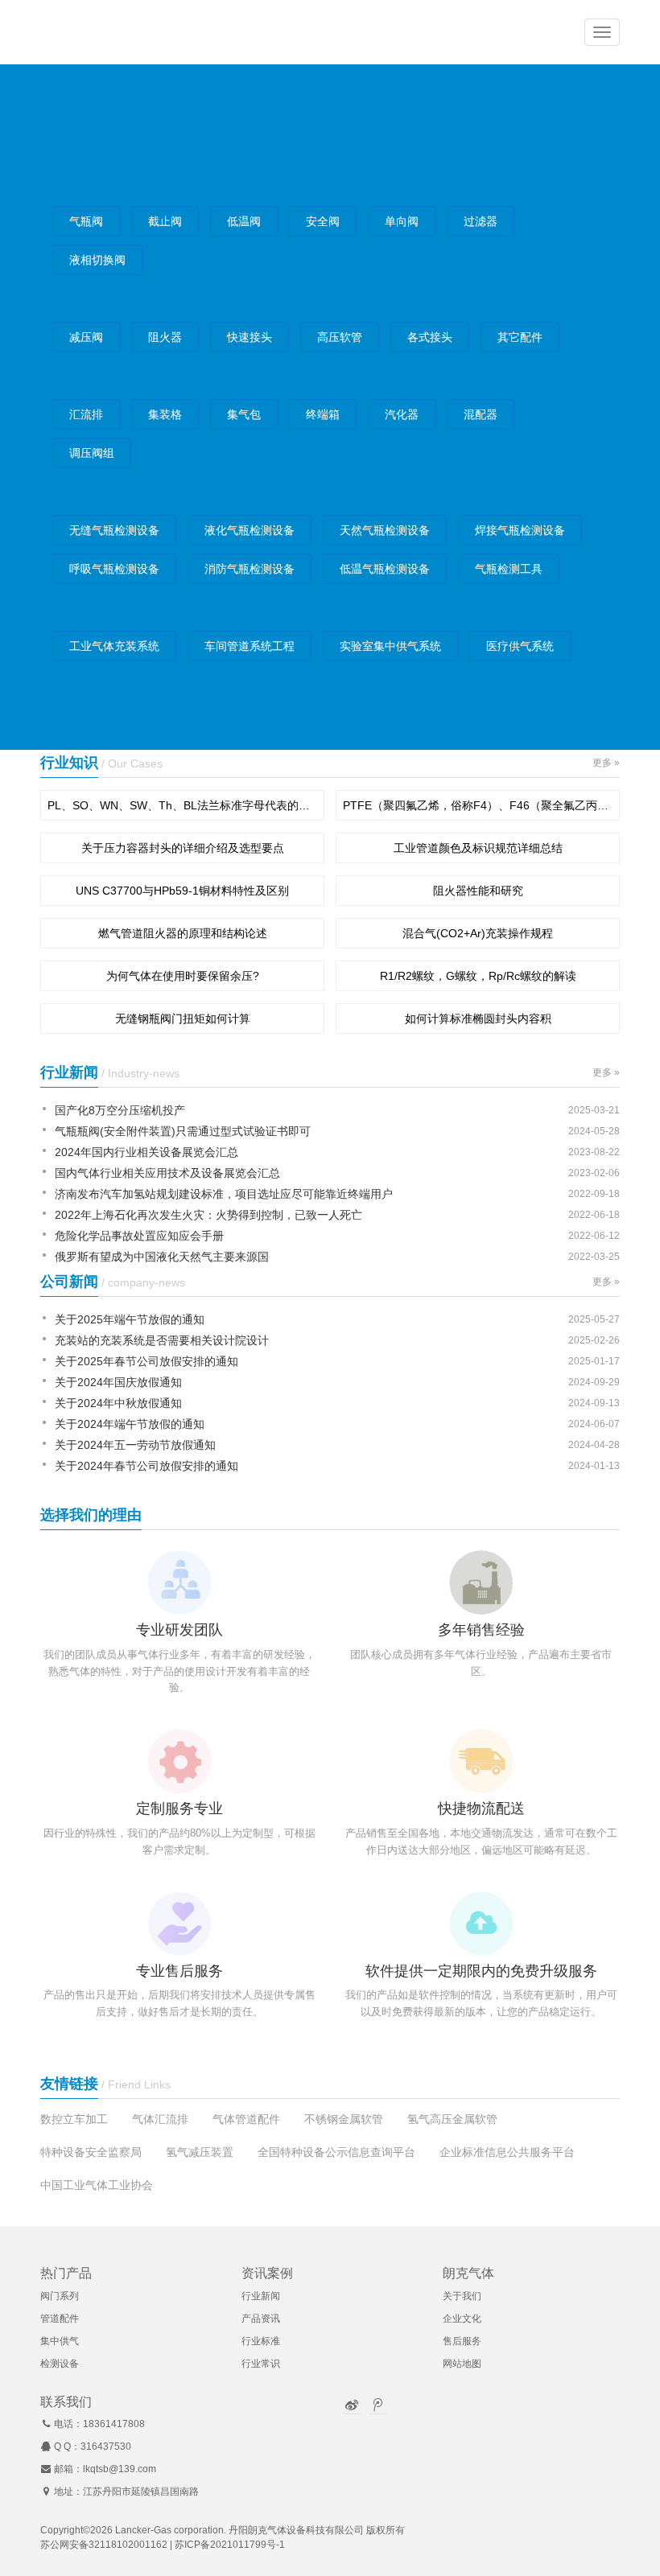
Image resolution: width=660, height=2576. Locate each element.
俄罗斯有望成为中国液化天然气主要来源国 (162, 1257)
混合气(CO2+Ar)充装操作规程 (478, 933)
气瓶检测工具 (509, 569)
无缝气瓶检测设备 (114, 530)
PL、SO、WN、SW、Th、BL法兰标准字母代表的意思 (182, 805)
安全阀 (323, 221)
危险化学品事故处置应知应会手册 (139, 1236)
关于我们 (462, 2296)
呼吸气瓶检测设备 (114, 569)
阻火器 (165, 337)
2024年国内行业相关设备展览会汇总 (146, 1152)
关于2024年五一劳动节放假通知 (135, 1445)
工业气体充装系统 (114, 646)
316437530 (106, 2446)
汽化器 (402, 414)
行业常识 (261, 2364)
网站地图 (462, 2364)
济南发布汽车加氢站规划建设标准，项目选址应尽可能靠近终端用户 (224, 1194)
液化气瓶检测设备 (250, 530)
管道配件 (60, 2319)
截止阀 (165, 221)
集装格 (165, 414)
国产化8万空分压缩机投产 (120, 1110)
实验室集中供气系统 (390, 646)
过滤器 (481, 221)
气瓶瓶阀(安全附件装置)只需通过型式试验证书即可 (183, 1131)
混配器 (481, 414)
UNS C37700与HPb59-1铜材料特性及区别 (182, 891)
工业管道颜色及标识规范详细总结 (478, 848)
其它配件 (520, 337)
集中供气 (60, 2341)
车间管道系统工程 (250, 646)
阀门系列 (60, 2296)
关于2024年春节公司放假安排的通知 (146, 1466)
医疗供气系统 (520, 646)
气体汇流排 (160, 2119)
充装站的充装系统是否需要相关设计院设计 (162, 1340)
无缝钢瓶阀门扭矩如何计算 (183, 1018)
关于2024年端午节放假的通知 (130, 1424)
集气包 (244, 414)
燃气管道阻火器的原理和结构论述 (183, 933)
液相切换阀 (97, 260)
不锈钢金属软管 (344, 2119)
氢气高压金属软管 (452, 2119)
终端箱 (323, 414)
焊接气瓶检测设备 (520, 530)
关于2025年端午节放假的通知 (130, 1319)
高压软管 (340, 337)
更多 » (606, 763)
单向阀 (402, 221)
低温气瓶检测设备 (385, 569)
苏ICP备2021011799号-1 (230, 2545)
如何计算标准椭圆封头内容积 (478, 1018)
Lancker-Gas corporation (169, 2530)
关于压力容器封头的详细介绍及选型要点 (183, 848)
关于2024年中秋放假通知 (118, 1403)
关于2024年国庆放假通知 (118, 1382)
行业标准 (261, 2341)
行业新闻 (261, 2296)
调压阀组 (92, 453)
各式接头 (430, 337)
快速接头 (250, 337)
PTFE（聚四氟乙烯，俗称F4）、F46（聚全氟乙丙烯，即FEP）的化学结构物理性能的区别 (478, 805)
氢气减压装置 (200, 2152)
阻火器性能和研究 (478, 891)
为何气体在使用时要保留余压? (183, 976)
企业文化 (462, 2319)
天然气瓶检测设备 (385, 530)
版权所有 (386, 2530)
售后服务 (462, 2341)
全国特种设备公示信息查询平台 (336, 2152)
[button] (602, 32)
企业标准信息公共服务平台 (507, 2152)
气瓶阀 (86, 221)
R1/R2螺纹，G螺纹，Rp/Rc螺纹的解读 (478, 976)
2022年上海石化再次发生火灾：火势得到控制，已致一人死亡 (208, 1215)
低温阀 (244, 221)
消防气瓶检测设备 (250, 569)
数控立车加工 (74, 2119)
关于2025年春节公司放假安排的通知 (146, 1361)
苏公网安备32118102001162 (104, 2545)
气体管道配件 (246, 2119)
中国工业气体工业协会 (97, 2185)
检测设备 (60, 2364)
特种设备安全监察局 (91, 2152)
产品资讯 (261, 2319)
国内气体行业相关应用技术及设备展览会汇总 (167, 1173)
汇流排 (86, 414)
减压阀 (86, 337)
